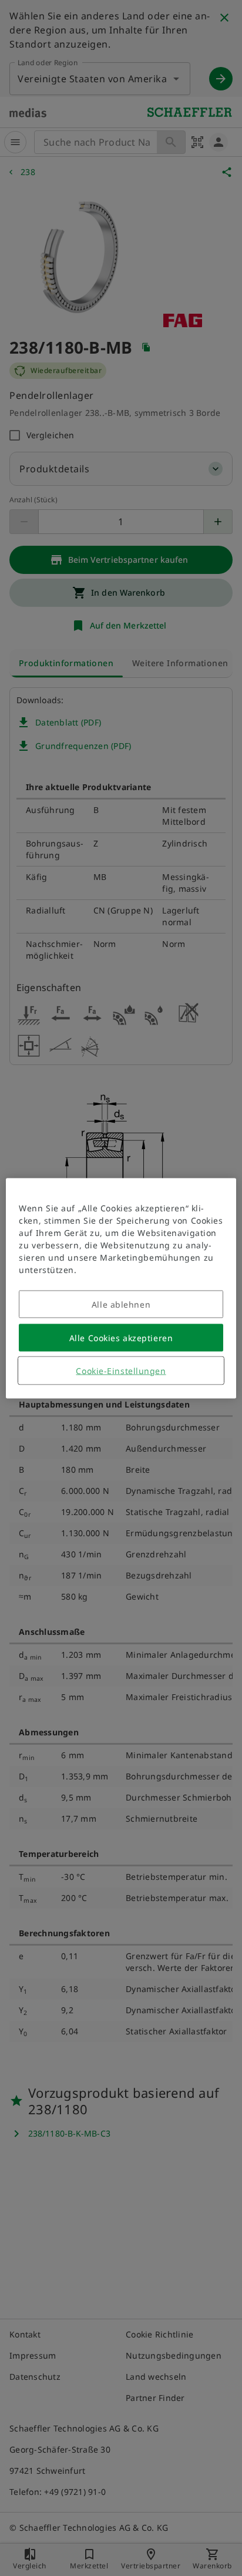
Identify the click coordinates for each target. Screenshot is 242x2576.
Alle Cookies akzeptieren (121, 1337)
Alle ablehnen (121, 1304)
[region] (121, 1288)
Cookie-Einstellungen (121, 1370)
